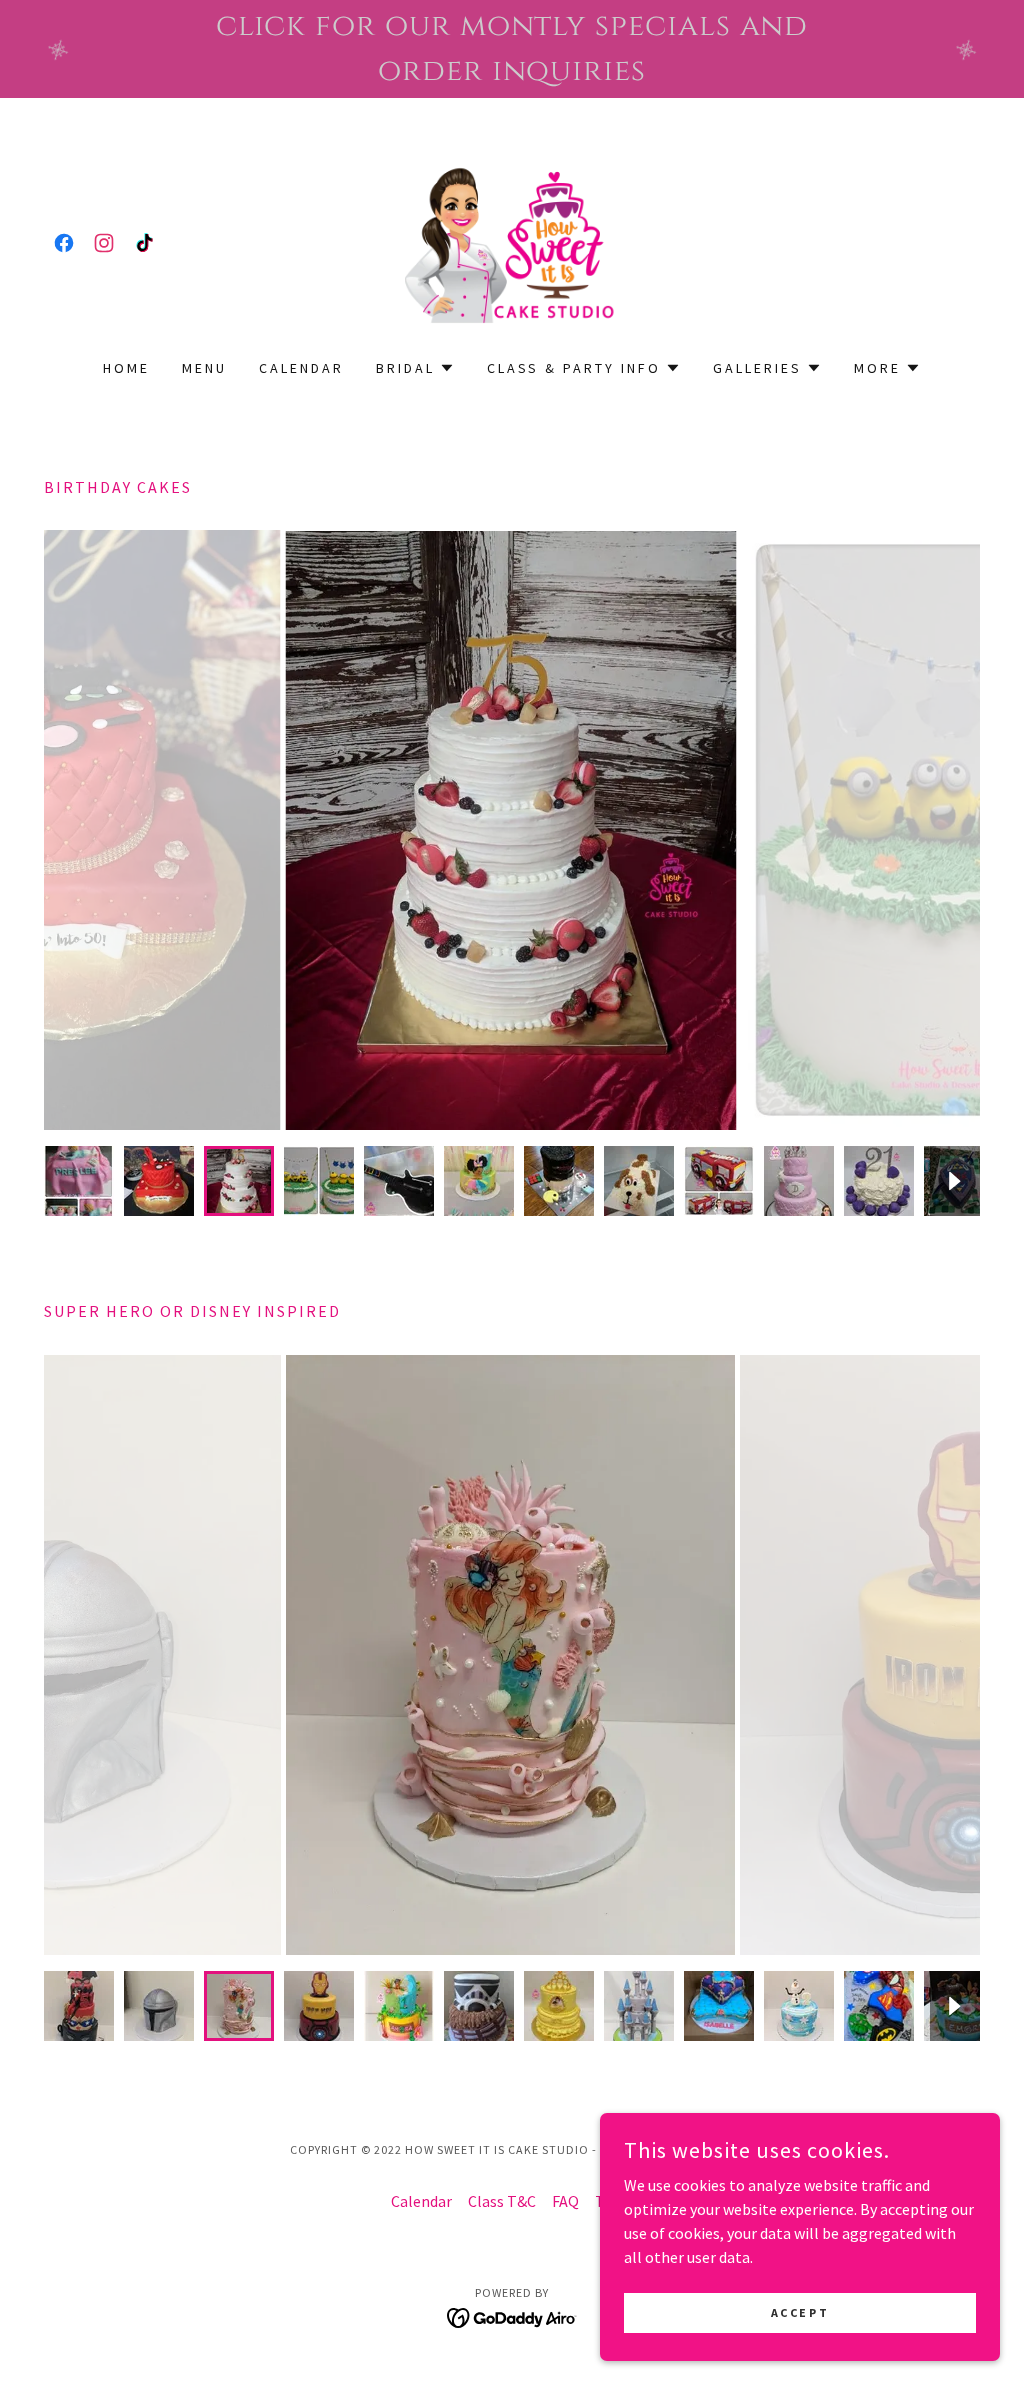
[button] (415, 368)
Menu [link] (204, 368)
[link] (64, 243)
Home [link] (126, 368)
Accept (800, 2312)
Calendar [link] (301, 368)
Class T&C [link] (502, 2201)
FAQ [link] (565, 2201)
